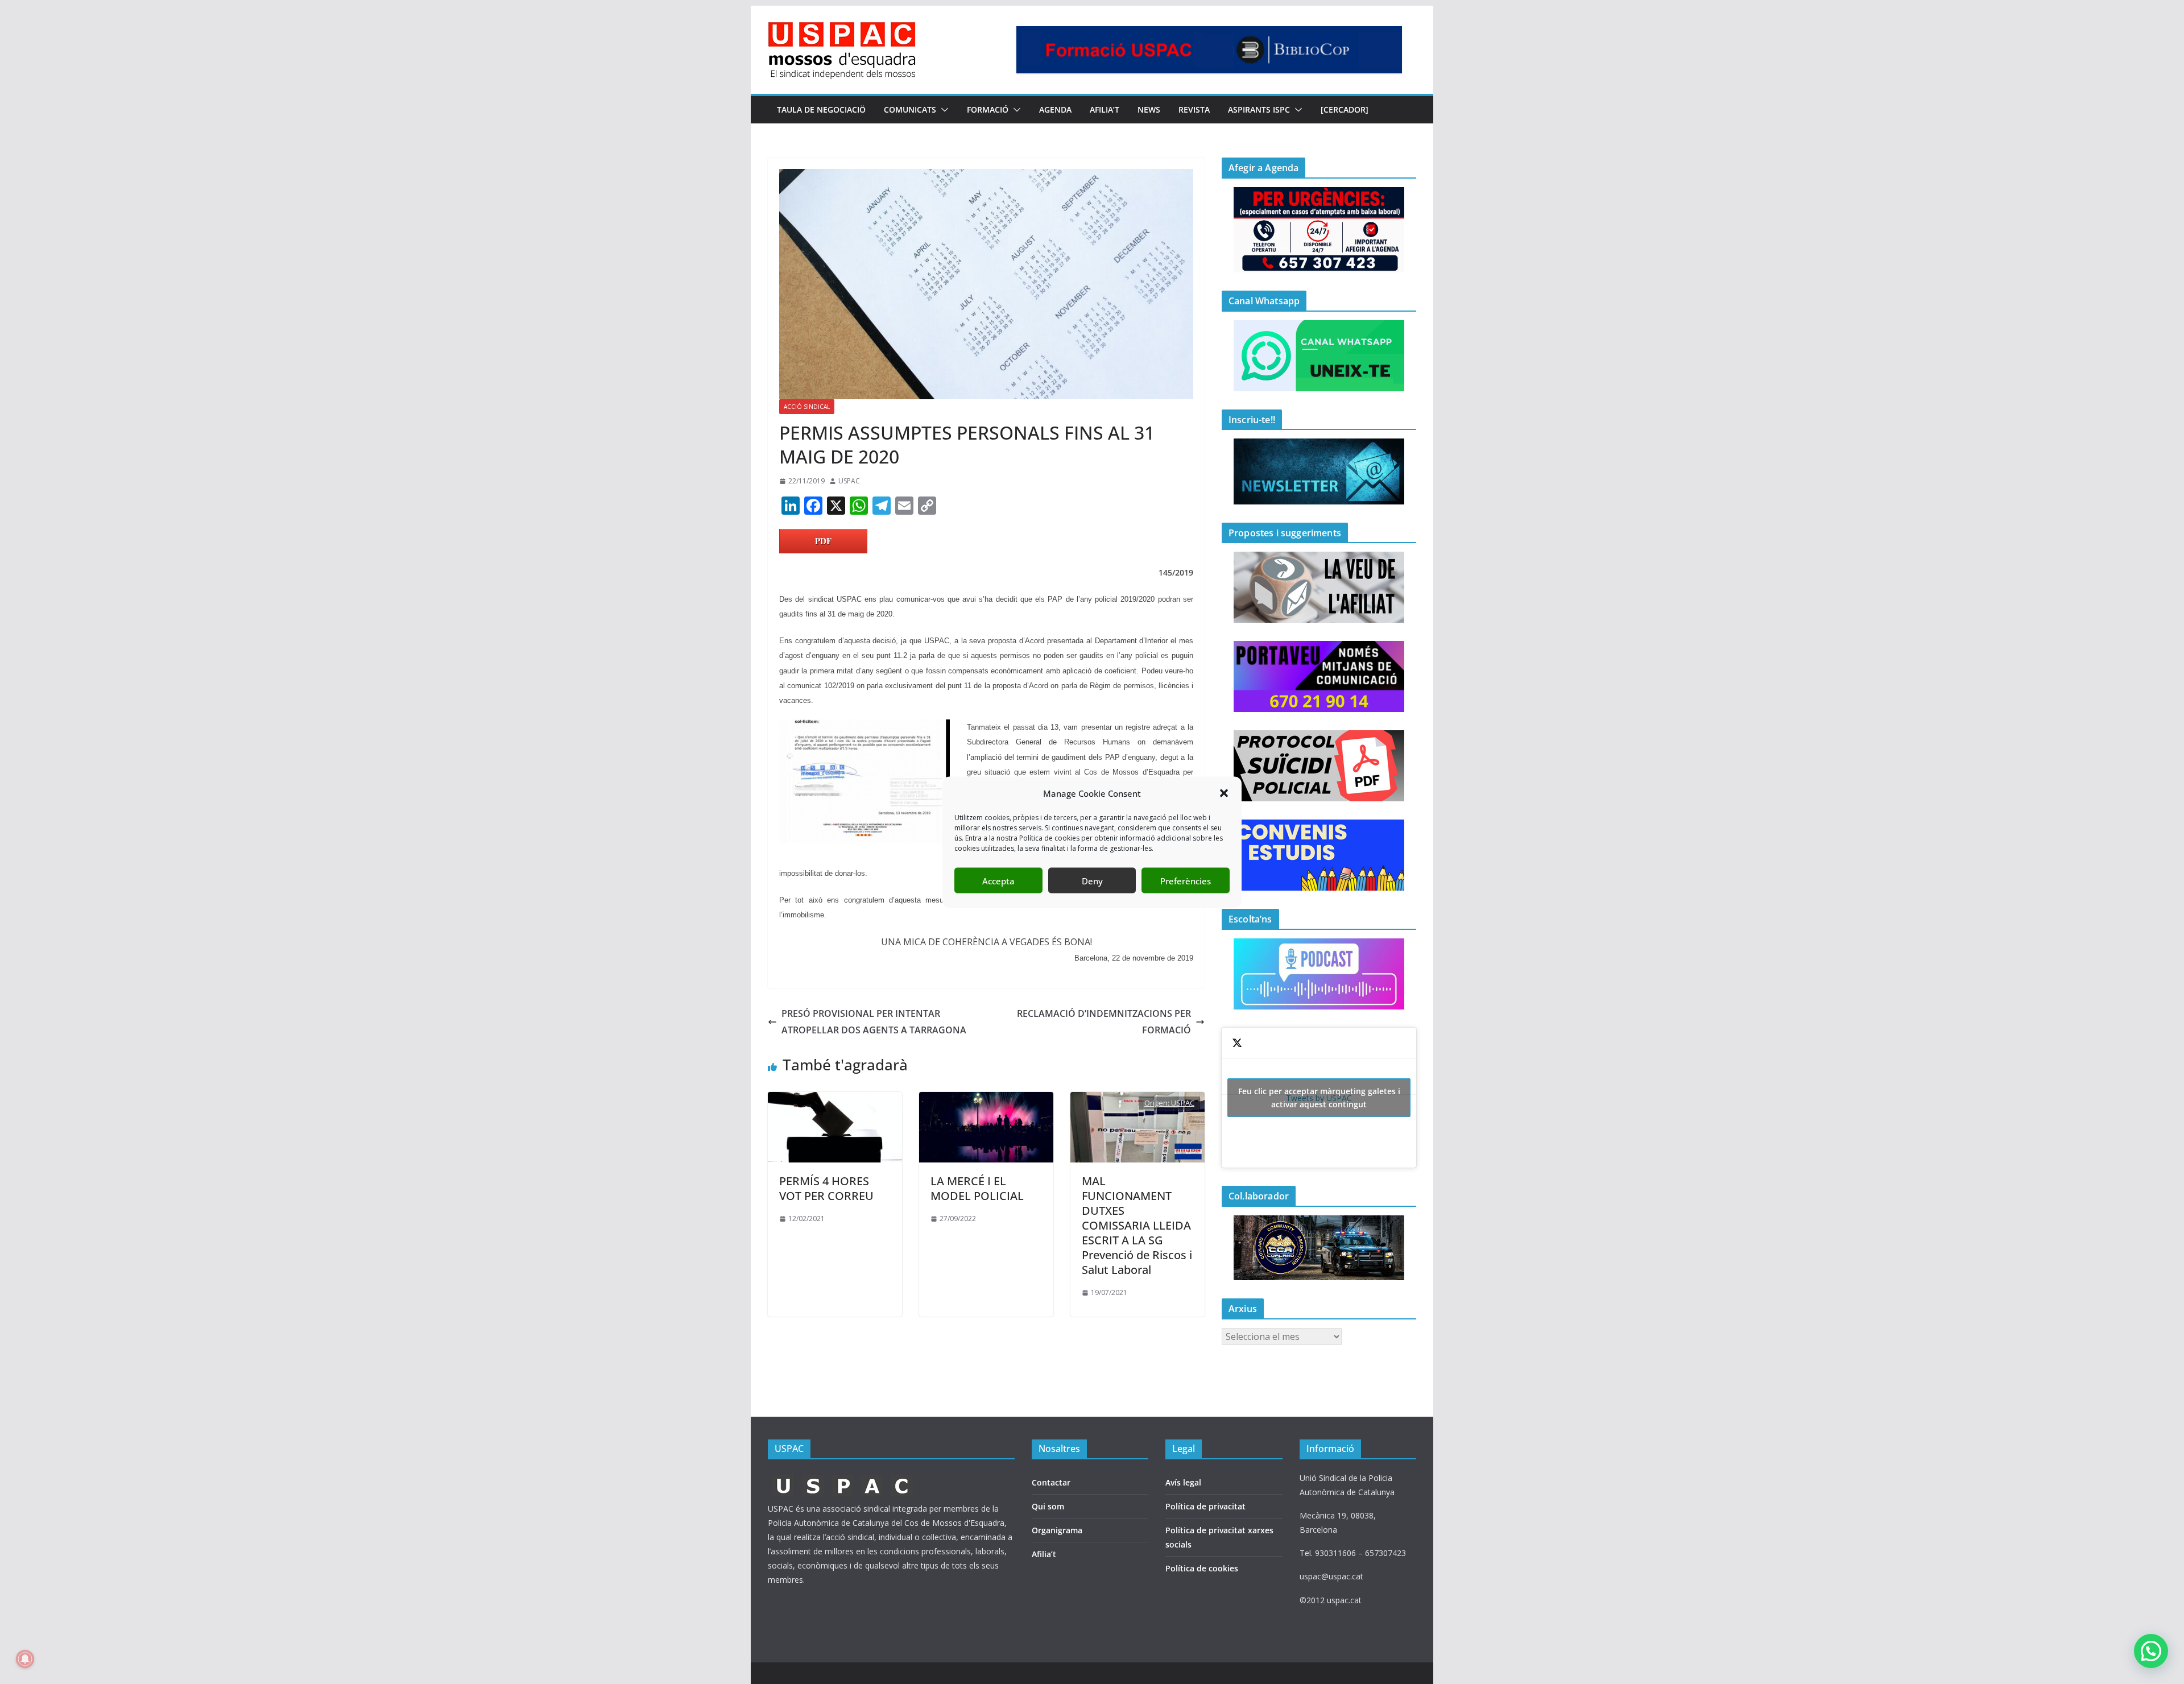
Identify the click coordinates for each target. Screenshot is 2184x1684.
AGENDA (1055, 109)
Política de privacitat (1205, 1506)
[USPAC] (843, 1478)
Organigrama (1057, 1530)
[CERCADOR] (1345, 109)
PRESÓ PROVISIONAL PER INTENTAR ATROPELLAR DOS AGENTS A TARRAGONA (874, 1022)
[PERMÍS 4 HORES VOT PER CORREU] (835, 1100)
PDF (823, 541)
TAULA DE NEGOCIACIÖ (821, 109)
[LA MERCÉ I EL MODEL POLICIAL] (986, 1100)
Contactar (1051, 1482)
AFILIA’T (1105, 109)
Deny (1092, 880)
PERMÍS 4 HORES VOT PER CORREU (826, 1188)
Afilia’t (1044, 1554)
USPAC (849, 481)
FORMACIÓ (988, 109)
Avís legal (1183, 1482)
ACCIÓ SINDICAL (807, 407)
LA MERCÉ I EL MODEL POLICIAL (977, 1188)
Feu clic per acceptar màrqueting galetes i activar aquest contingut (1319, 1098)
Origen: (1158, 1103)
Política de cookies (1202, 1568)
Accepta (998, 880)
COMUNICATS (910, 109)
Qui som (1048, 1506)
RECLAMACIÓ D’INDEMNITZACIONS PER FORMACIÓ (1104, 1022)
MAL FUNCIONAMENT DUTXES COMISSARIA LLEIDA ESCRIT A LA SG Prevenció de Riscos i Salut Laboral (1137, 1225)
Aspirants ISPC (1259, 109)
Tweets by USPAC (1319, 1098)
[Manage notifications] (25, 1659)
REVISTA (1194, 109)
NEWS (1149, 109)
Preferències (1186, 880)
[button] (1224, 793)
